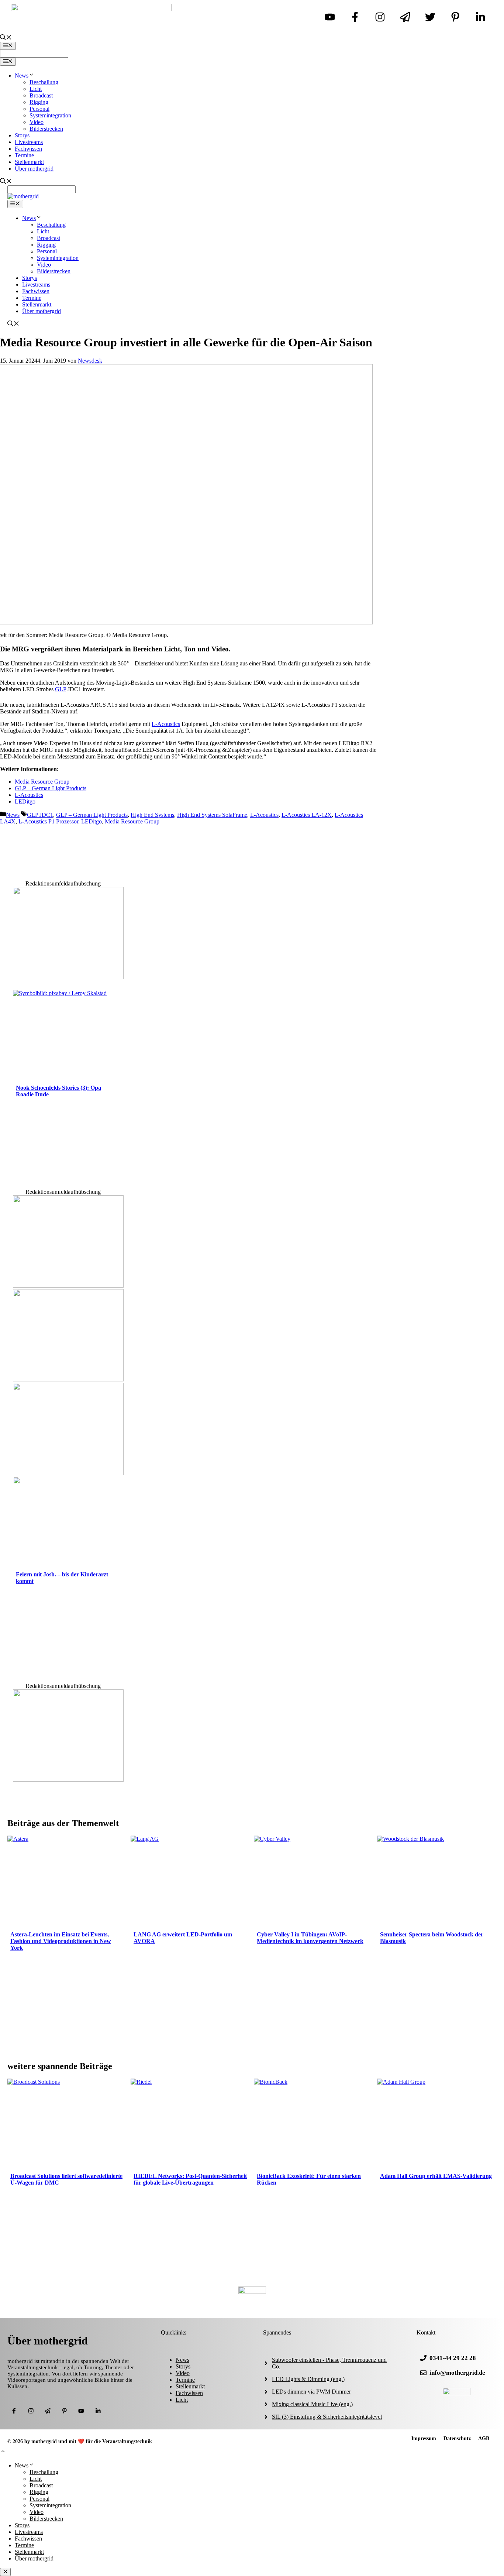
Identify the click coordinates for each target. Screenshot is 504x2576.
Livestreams (29, 142)
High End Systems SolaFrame (212, 815)
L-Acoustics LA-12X (307, 815)
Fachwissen (28, 149)
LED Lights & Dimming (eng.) (308, 2379)
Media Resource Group (42, 782)
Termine (24, 155)
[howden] (68, 1473)
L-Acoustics (166, 724)
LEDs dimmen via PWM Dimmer (311, 2392)
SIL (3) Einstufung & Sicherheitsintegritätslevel (327, 2417)
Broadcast (41, 95)
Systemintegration (50, 115)
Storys (22, 135)
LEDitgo (25, 801)
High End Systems (152, 815)
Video (37, 122)
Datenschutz (457, 2438)
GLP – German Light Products (51, 788)
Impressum (424, 2438)
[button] (3, 2452)
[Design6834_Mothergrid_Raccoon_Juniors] (68, 1379)
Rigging (39, 102)
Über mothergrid (34, 169)
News (22, 76)
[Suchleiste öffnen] (6, 38)
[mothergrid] (23, 196)
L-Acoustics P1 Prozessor (48, 821)
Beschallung (44, 82)
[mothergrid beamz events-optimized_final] (68, 977)
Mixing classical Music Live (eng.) (312, 2404)
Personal (39, 109)
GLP (61, 689)
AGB (484, 2438)
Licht (36, 89)
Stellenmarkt (29, 162)
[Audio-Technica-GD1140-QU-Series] (68, 1286)
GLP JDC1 (40, 815)
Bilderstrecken (46, 129)
